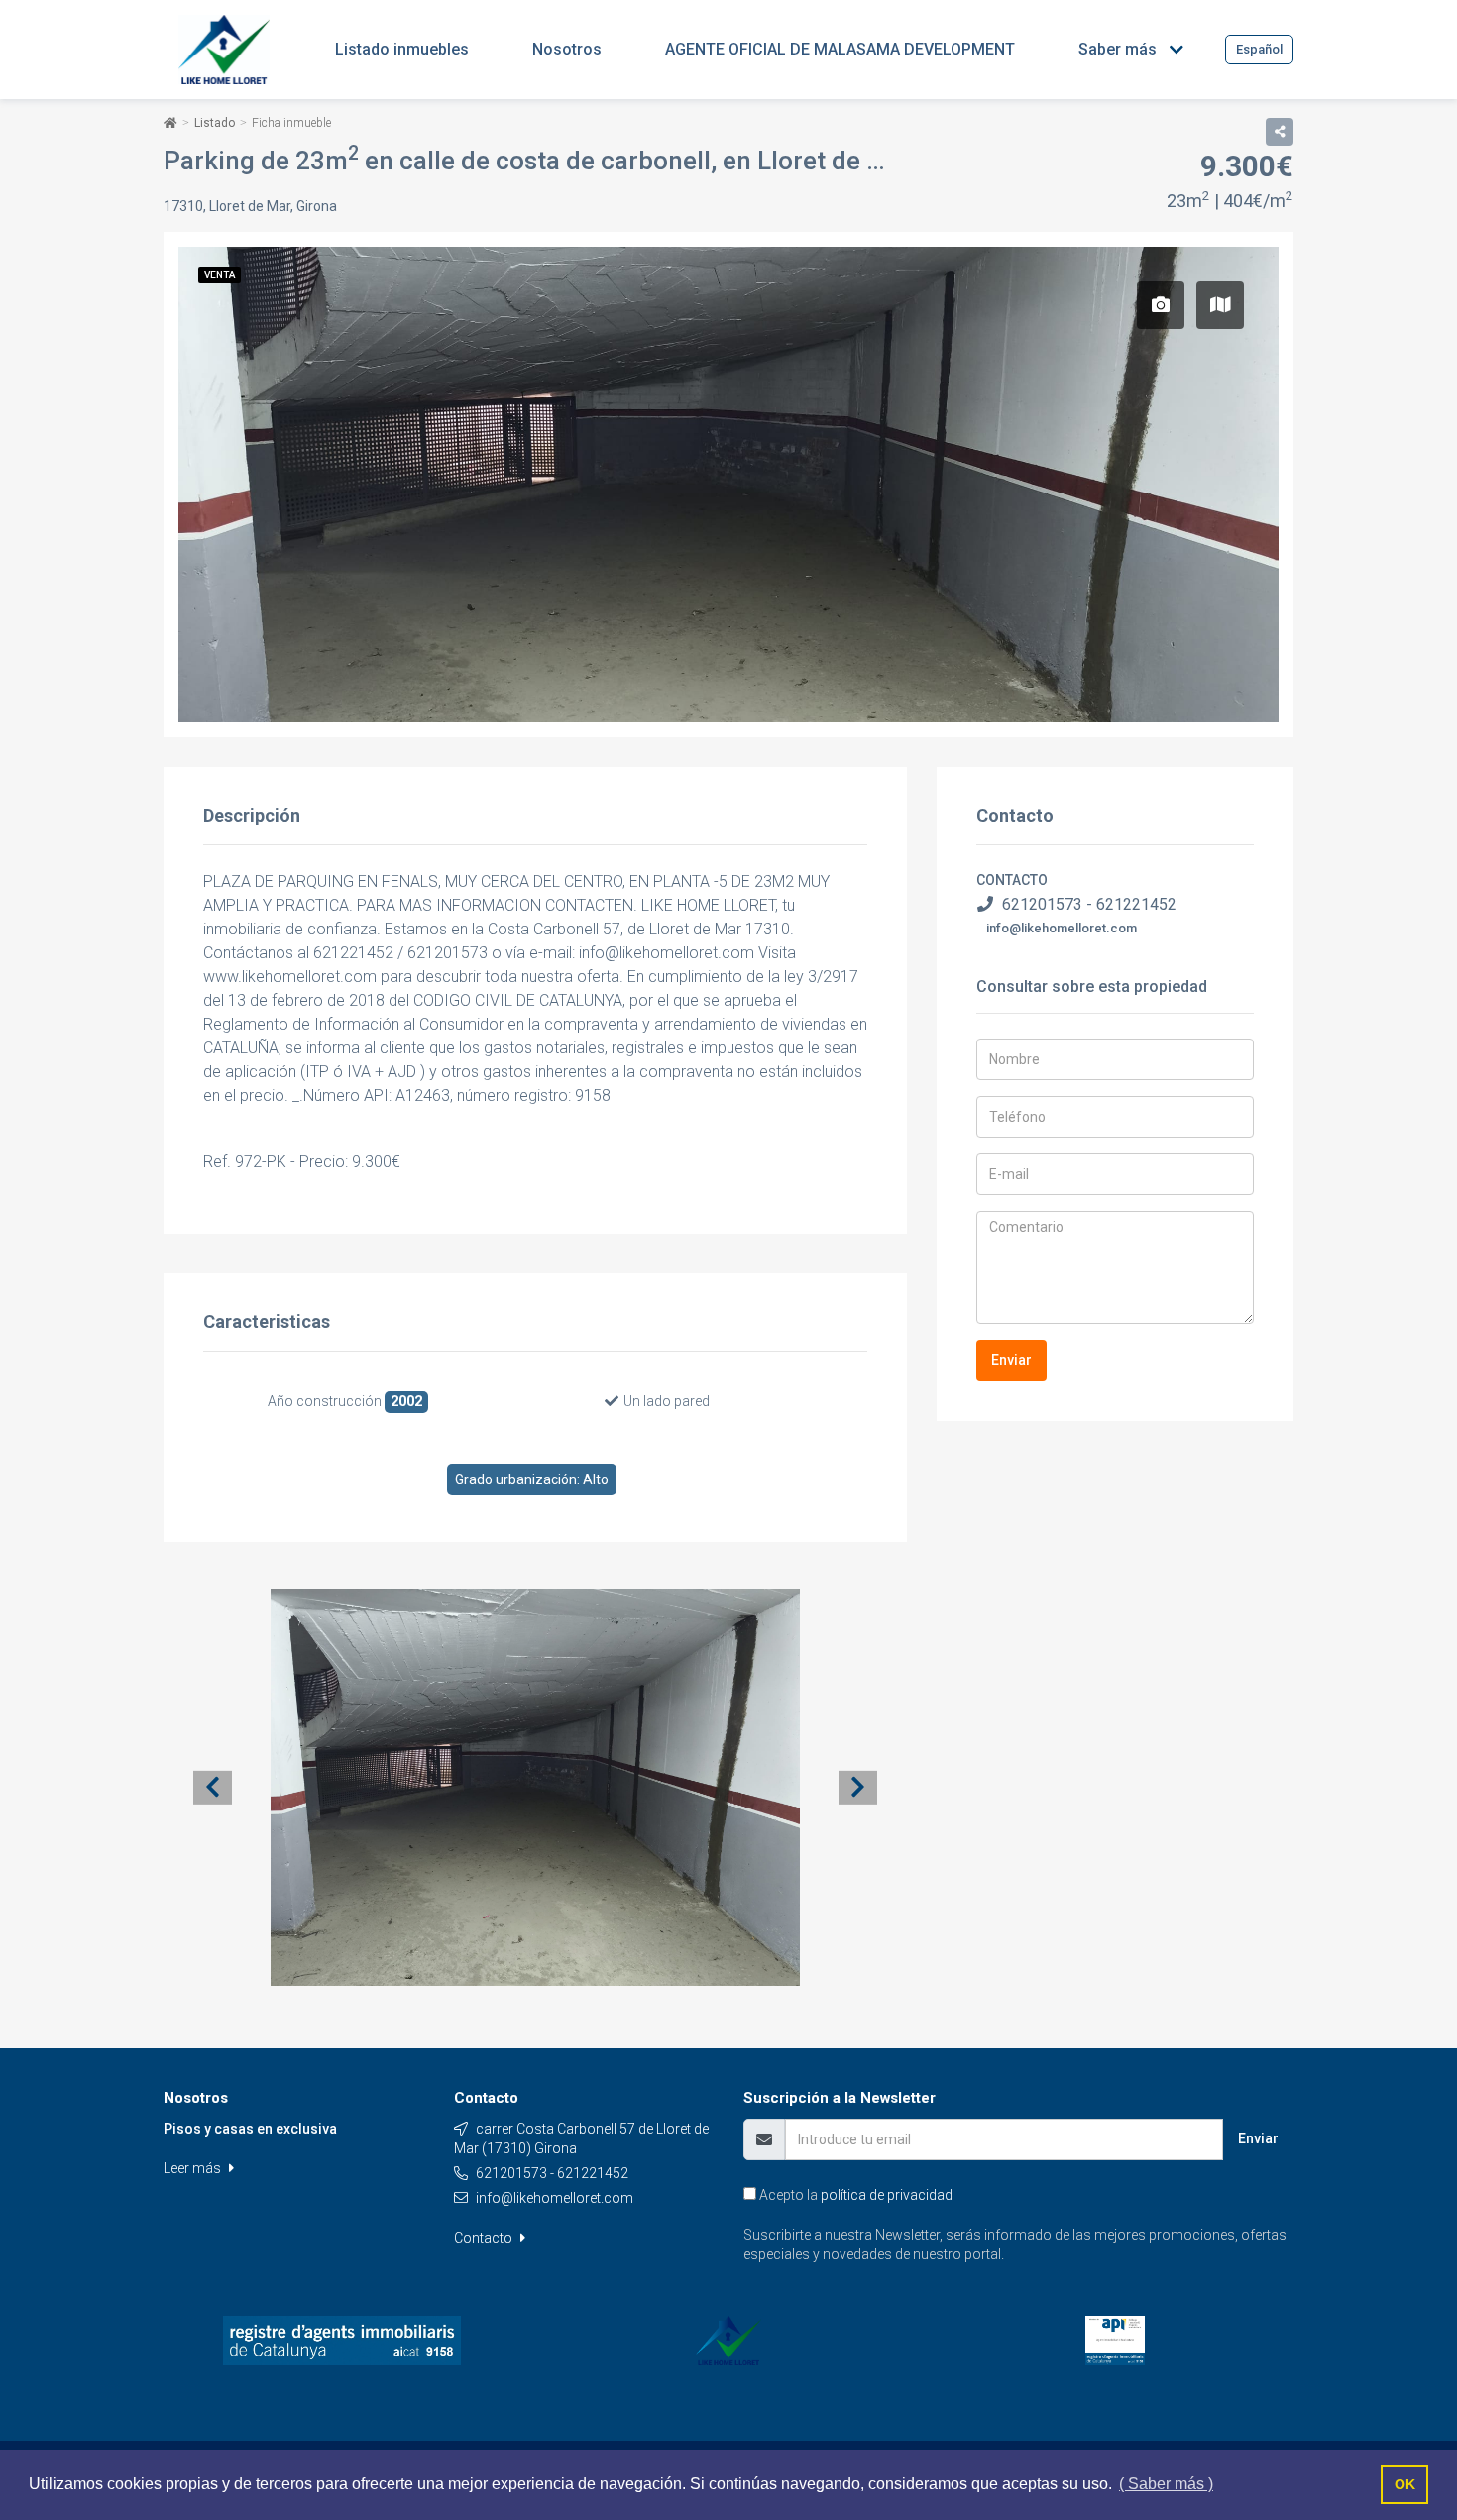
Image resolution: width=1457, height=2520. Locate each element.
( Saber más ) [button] (1166, 2484)
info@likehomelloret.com (1062, 928)
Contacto (485, 2238)
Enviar (1011, 1360)
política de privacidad (887, 2195)
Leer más (194, 2168)
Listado (215, 123)
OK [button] (1405, 2484)
